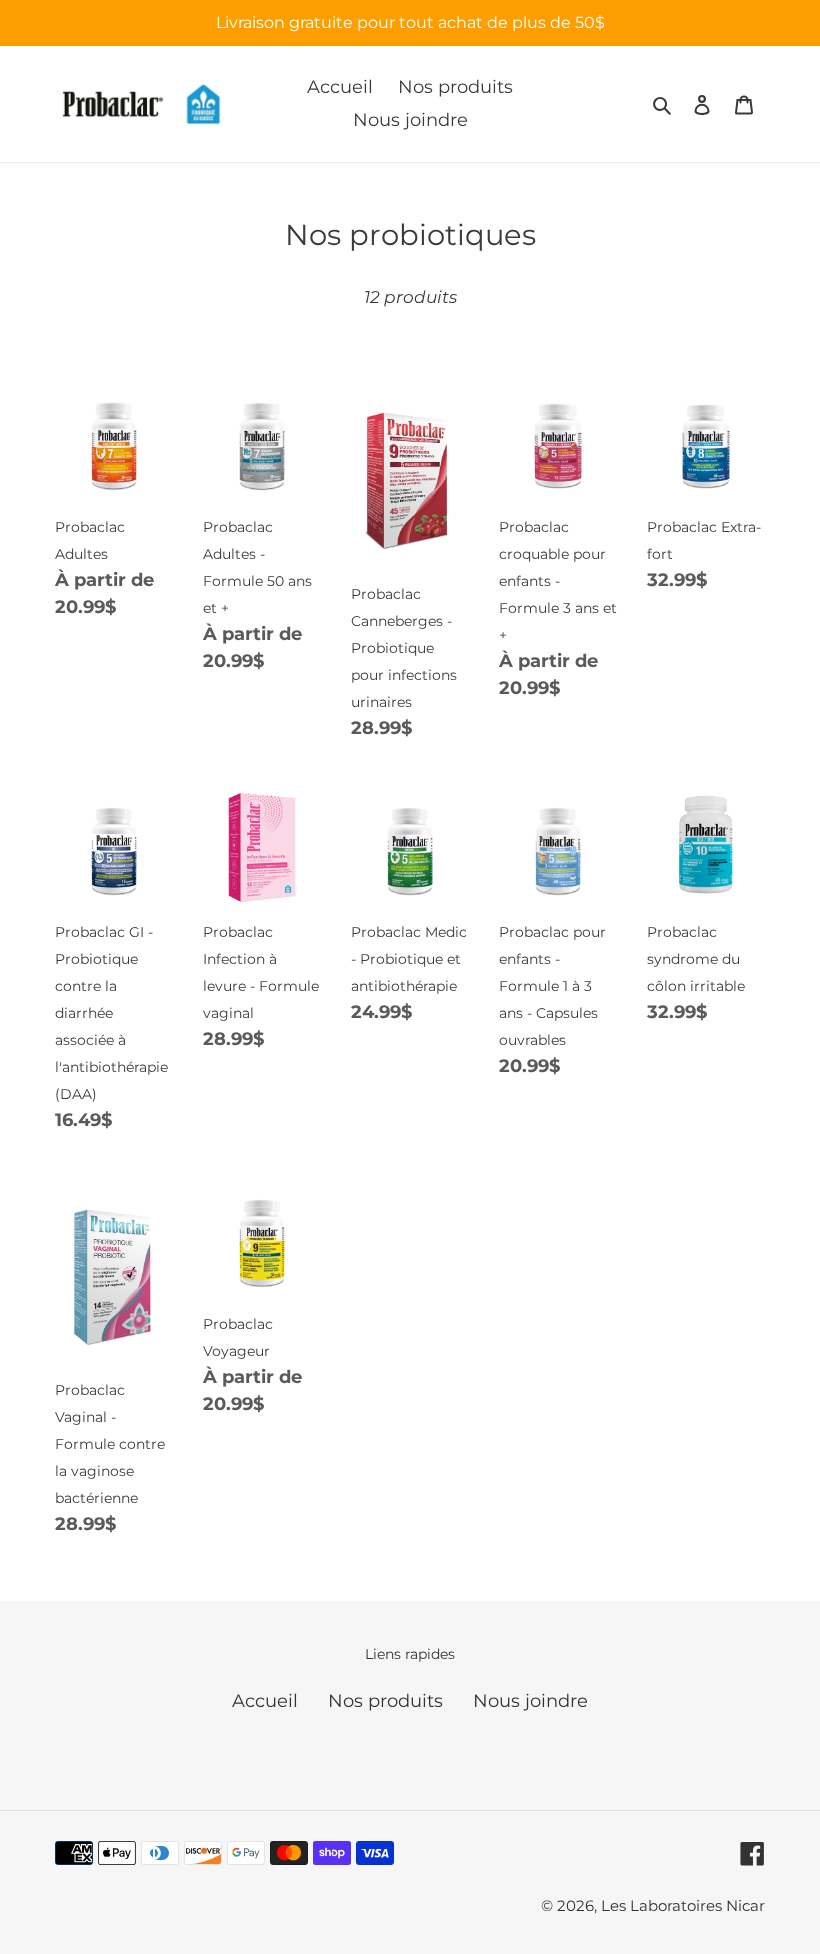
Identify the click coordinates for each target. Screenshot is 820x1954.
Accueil (265, 1701)
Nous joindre (530, 1701)
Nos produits (385, 1701)
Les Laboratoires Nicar (683, 1905)
